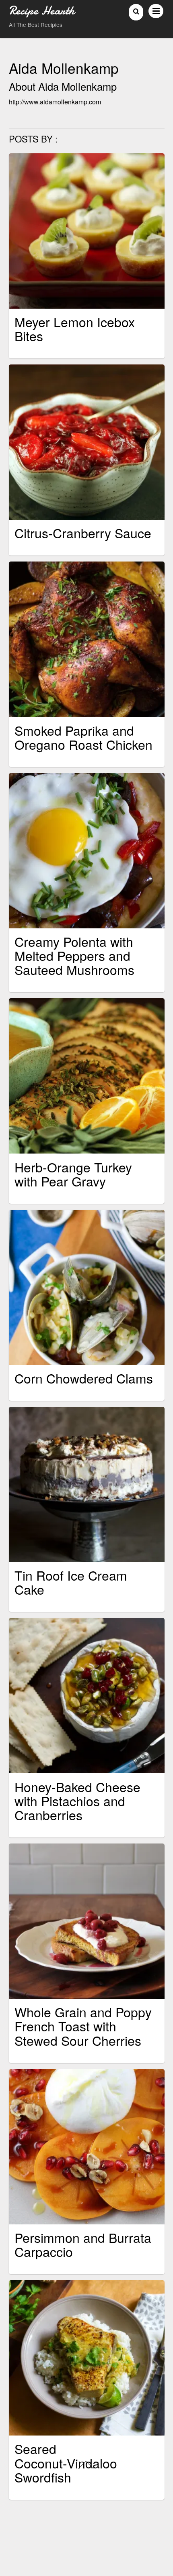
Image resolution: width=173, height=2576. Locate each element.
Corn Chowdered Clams (84, 1378)
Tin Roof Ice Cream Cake (71, 1582)
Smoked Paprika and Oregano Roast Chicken (83, 737)
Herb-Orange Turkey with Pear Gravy (73, 1174)
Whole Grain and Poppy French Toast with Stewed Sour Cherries (83, 2026)
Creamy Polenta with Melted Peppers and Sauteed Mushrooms (74, 955)
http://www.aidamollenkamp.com (55, 102)
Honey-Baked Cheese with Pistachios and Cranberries (77, 1801)
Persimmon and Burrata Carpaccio (83, 2244)
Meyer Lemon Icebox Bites (75, 329)
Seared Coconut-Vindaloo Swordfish (66, 2462)
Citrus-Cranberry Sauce (83, 533)
